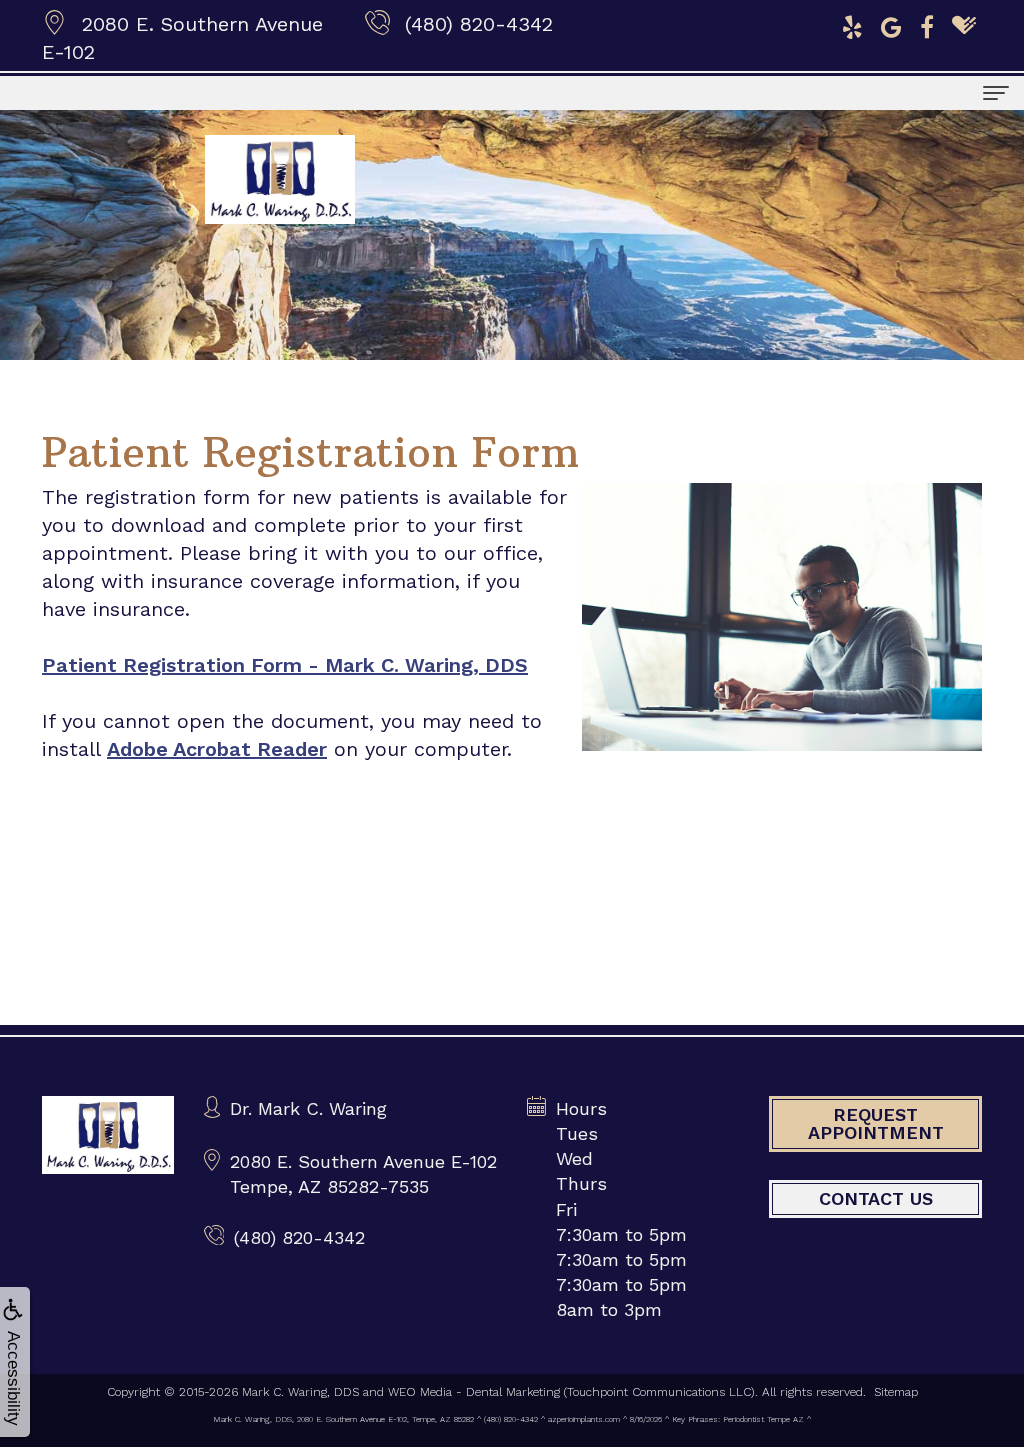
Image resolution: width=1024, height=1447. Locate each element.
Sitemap (896, 1392)
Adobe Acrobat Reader (217, 749)
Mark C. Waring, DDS (300, 1392)
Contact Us (876, 1198)
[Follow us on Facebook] (927, 25)
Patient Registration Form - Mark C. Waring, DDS (285, 665)
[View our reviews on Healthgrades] (964, 25)
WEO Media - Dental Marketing (474, 1392)
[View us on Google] (891, 25)
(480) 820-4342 (479, 24)
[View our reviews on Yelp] (852, 25)
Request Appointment (876, 1123)
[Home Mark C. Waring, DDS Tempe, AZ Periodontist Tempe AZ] (108, 1135)
